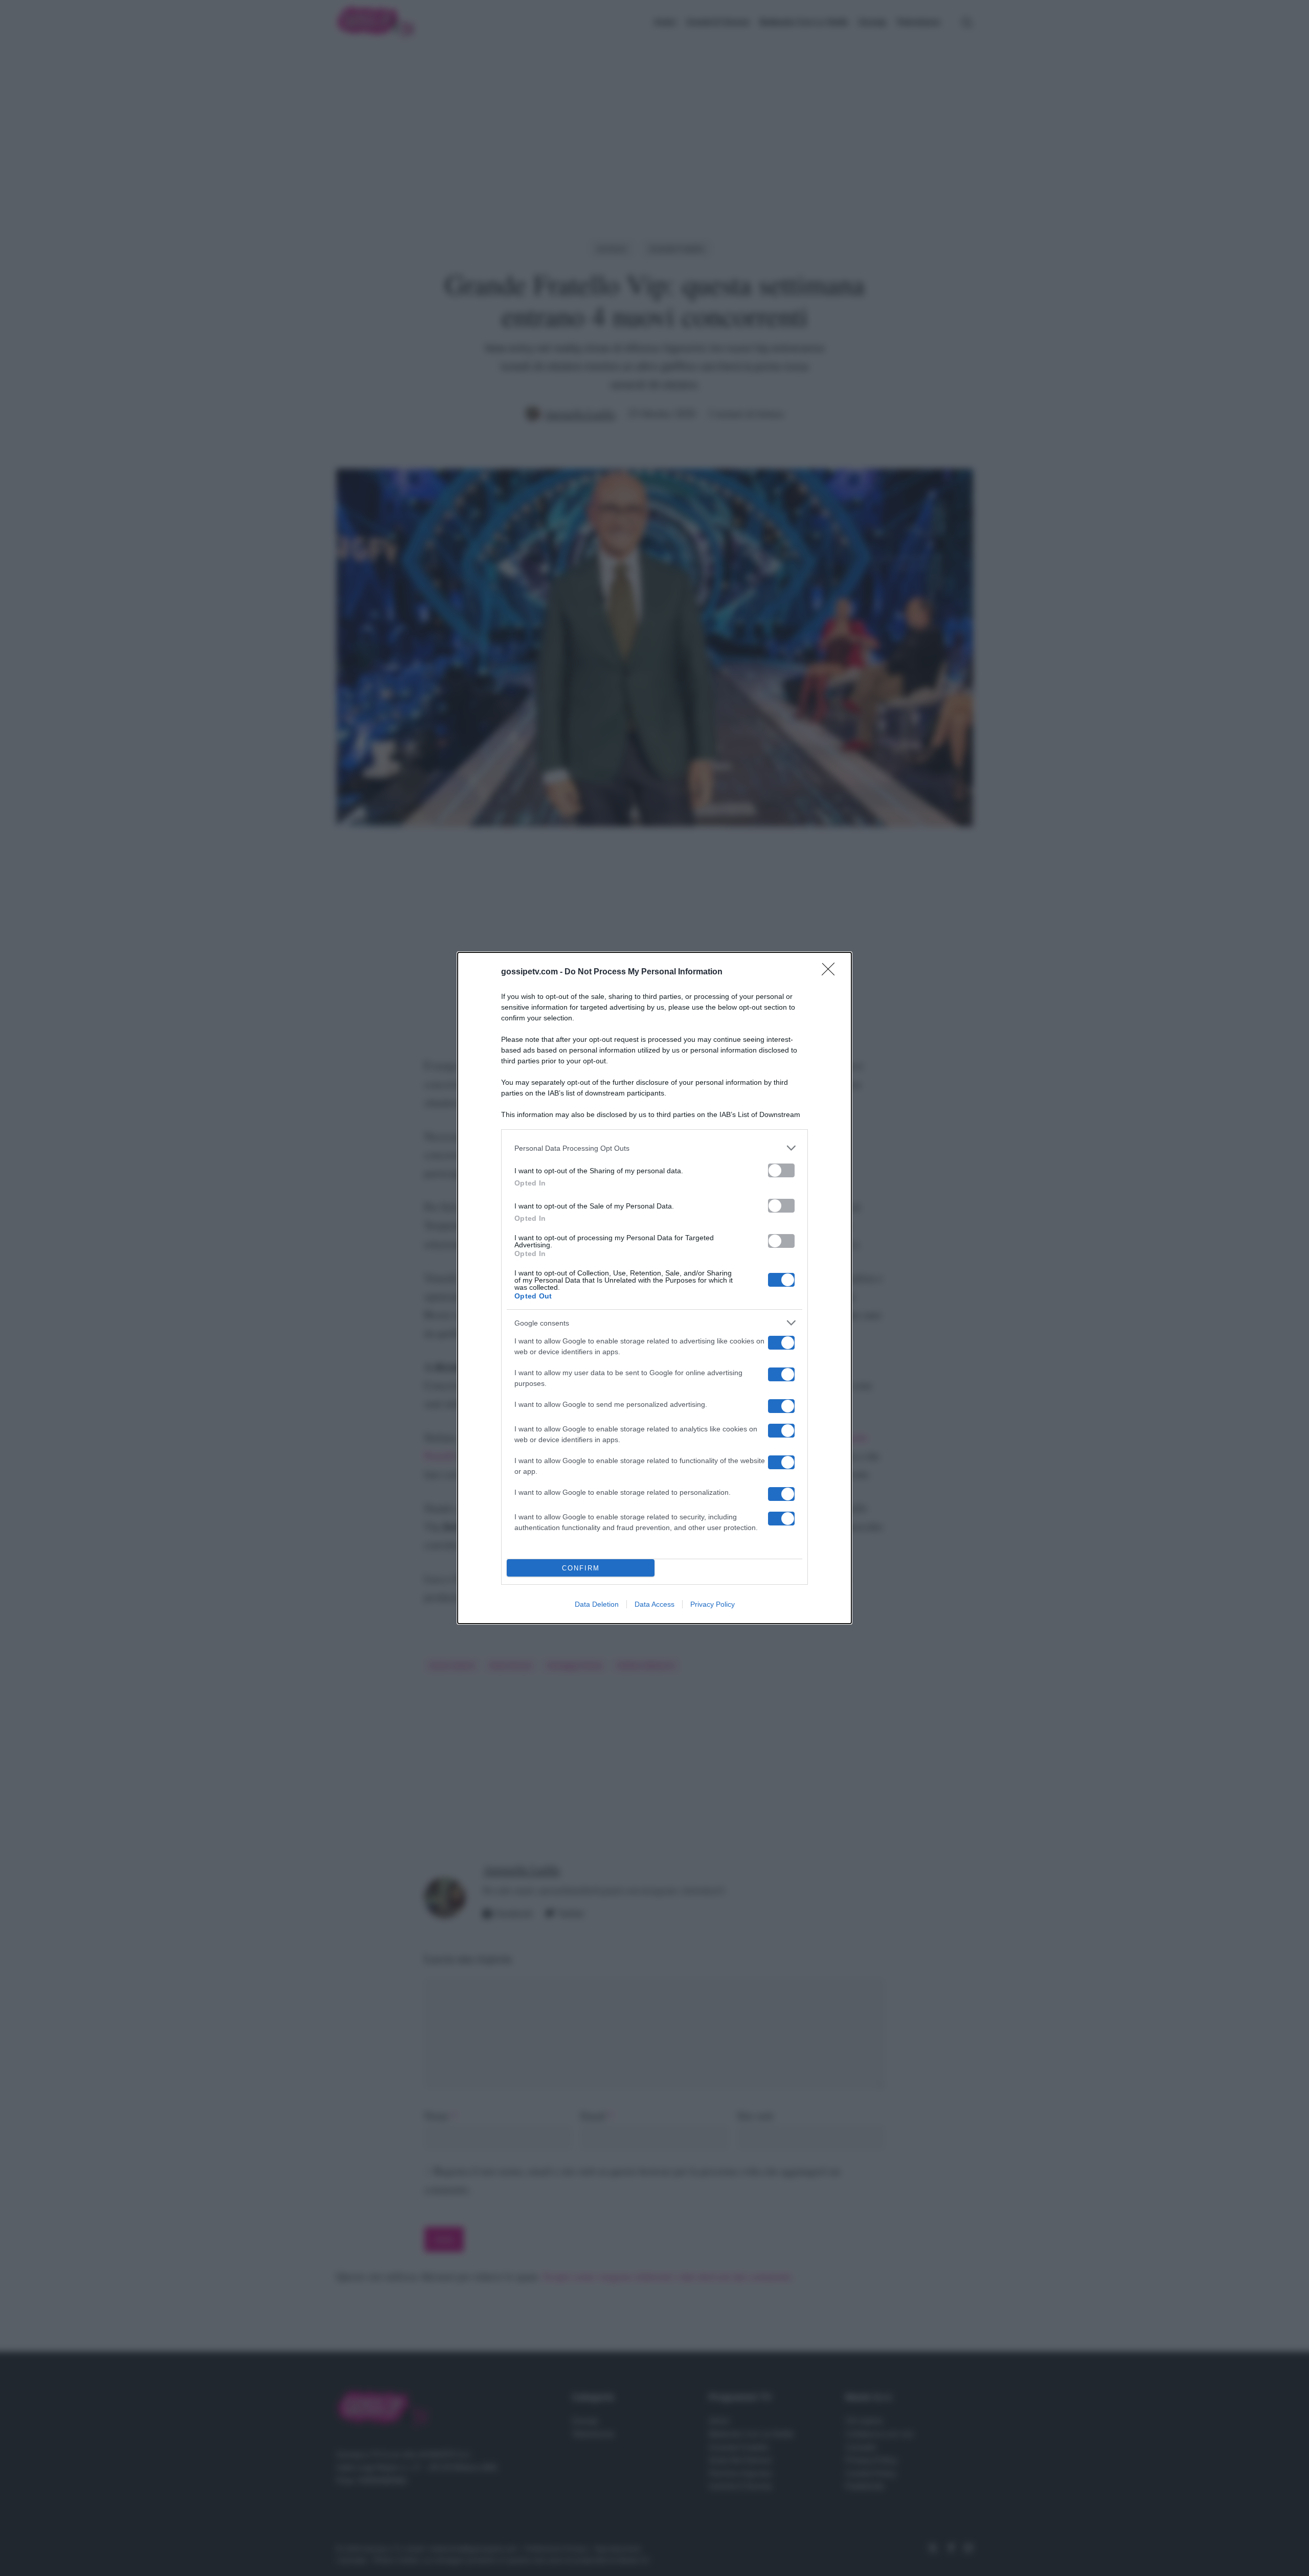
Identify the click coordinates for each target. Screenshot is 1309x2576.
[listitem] (654, 1148)
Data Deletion (597, 1604)
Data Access (654, 1604)
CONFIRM (581, 1568)
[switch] (781, 1170)
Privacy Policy (713, 1604)
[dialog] (654, 1288)
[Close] (831, 972)
